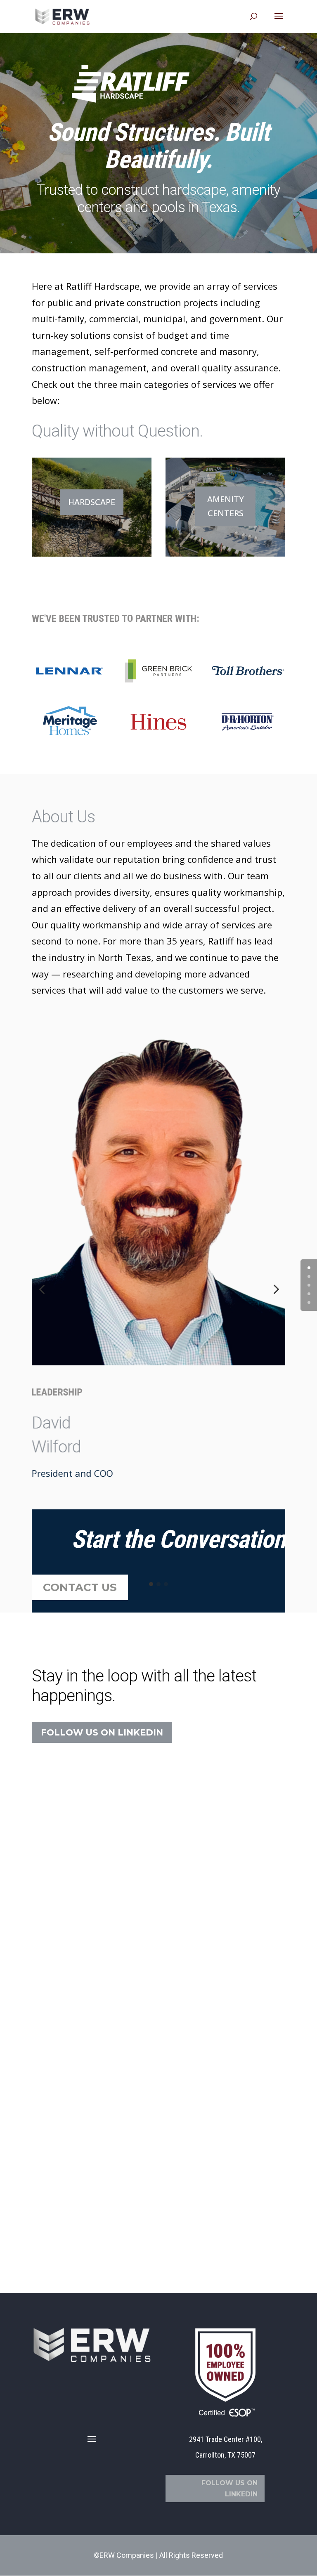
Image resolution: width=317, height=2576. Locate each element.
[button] (42, 1290)
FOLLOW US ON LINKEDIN (102, 1732)
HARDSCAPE (92, 502)
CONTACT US (80, 1587)
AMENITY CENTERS (226, 506)
